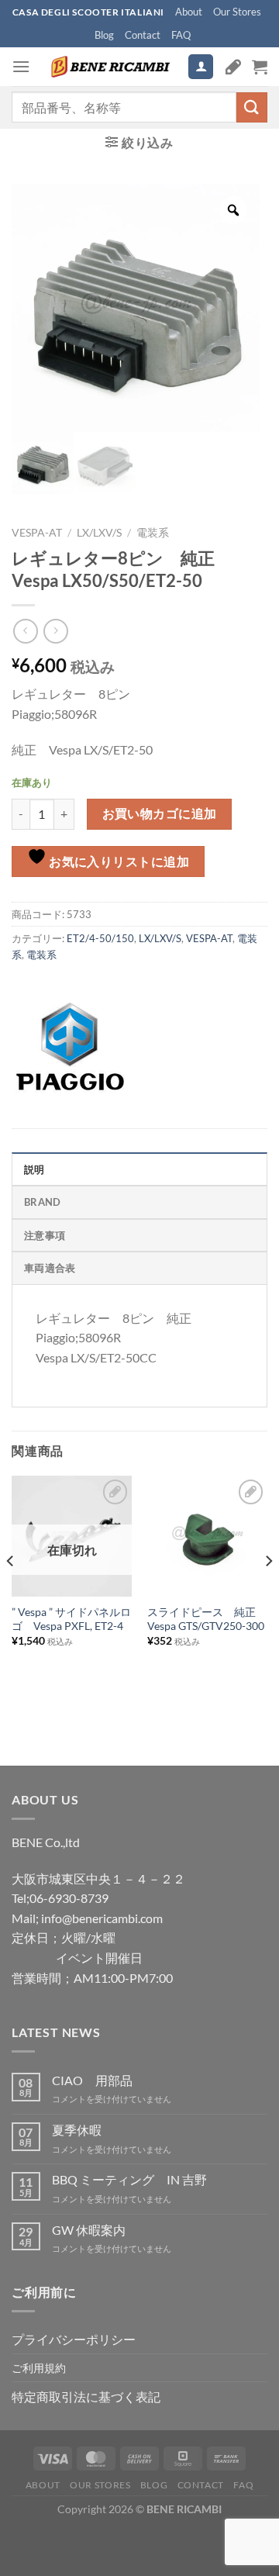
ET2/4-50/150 (100, 938)
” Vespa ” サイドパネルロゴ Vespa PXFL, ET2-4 (71, 1619)
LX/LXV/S (99, 533)
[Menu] (21, 66)
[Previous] (11, 1592)
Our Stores (237, 12)
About (189, 12)
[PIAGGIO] (70, 1047)
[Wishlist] (233, 67)
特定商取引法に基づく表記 (86, 2396)
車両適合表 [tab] (50, 1268)
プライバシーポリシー (74, 2339)
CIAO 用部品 (92, 2080)
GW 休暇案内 (89, 2230)
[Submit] (252, 107)
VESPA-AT (37, 533)
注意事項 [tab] (45, 1235)
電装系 (153, 533)
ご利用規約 (39, 2368)
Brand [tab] (42, 1202)
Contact (143, 35)
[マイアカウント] (201, 67)
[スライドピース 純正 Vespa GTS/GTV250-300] (207, 1536)
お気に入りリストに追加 (118, 862)
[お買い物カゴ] (260, 67)
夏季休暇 (77, 2130)
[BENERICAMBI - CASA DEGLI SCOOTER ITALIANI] (109, 67)
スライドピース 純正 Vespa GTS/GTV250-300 (207, 1619)
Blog (104, 35)
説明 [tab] (34, 1169)
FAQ (181, 35)
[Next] (268, 1592)
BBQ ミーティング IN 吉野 (129, 2179)
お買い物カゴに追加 (160, 813)
